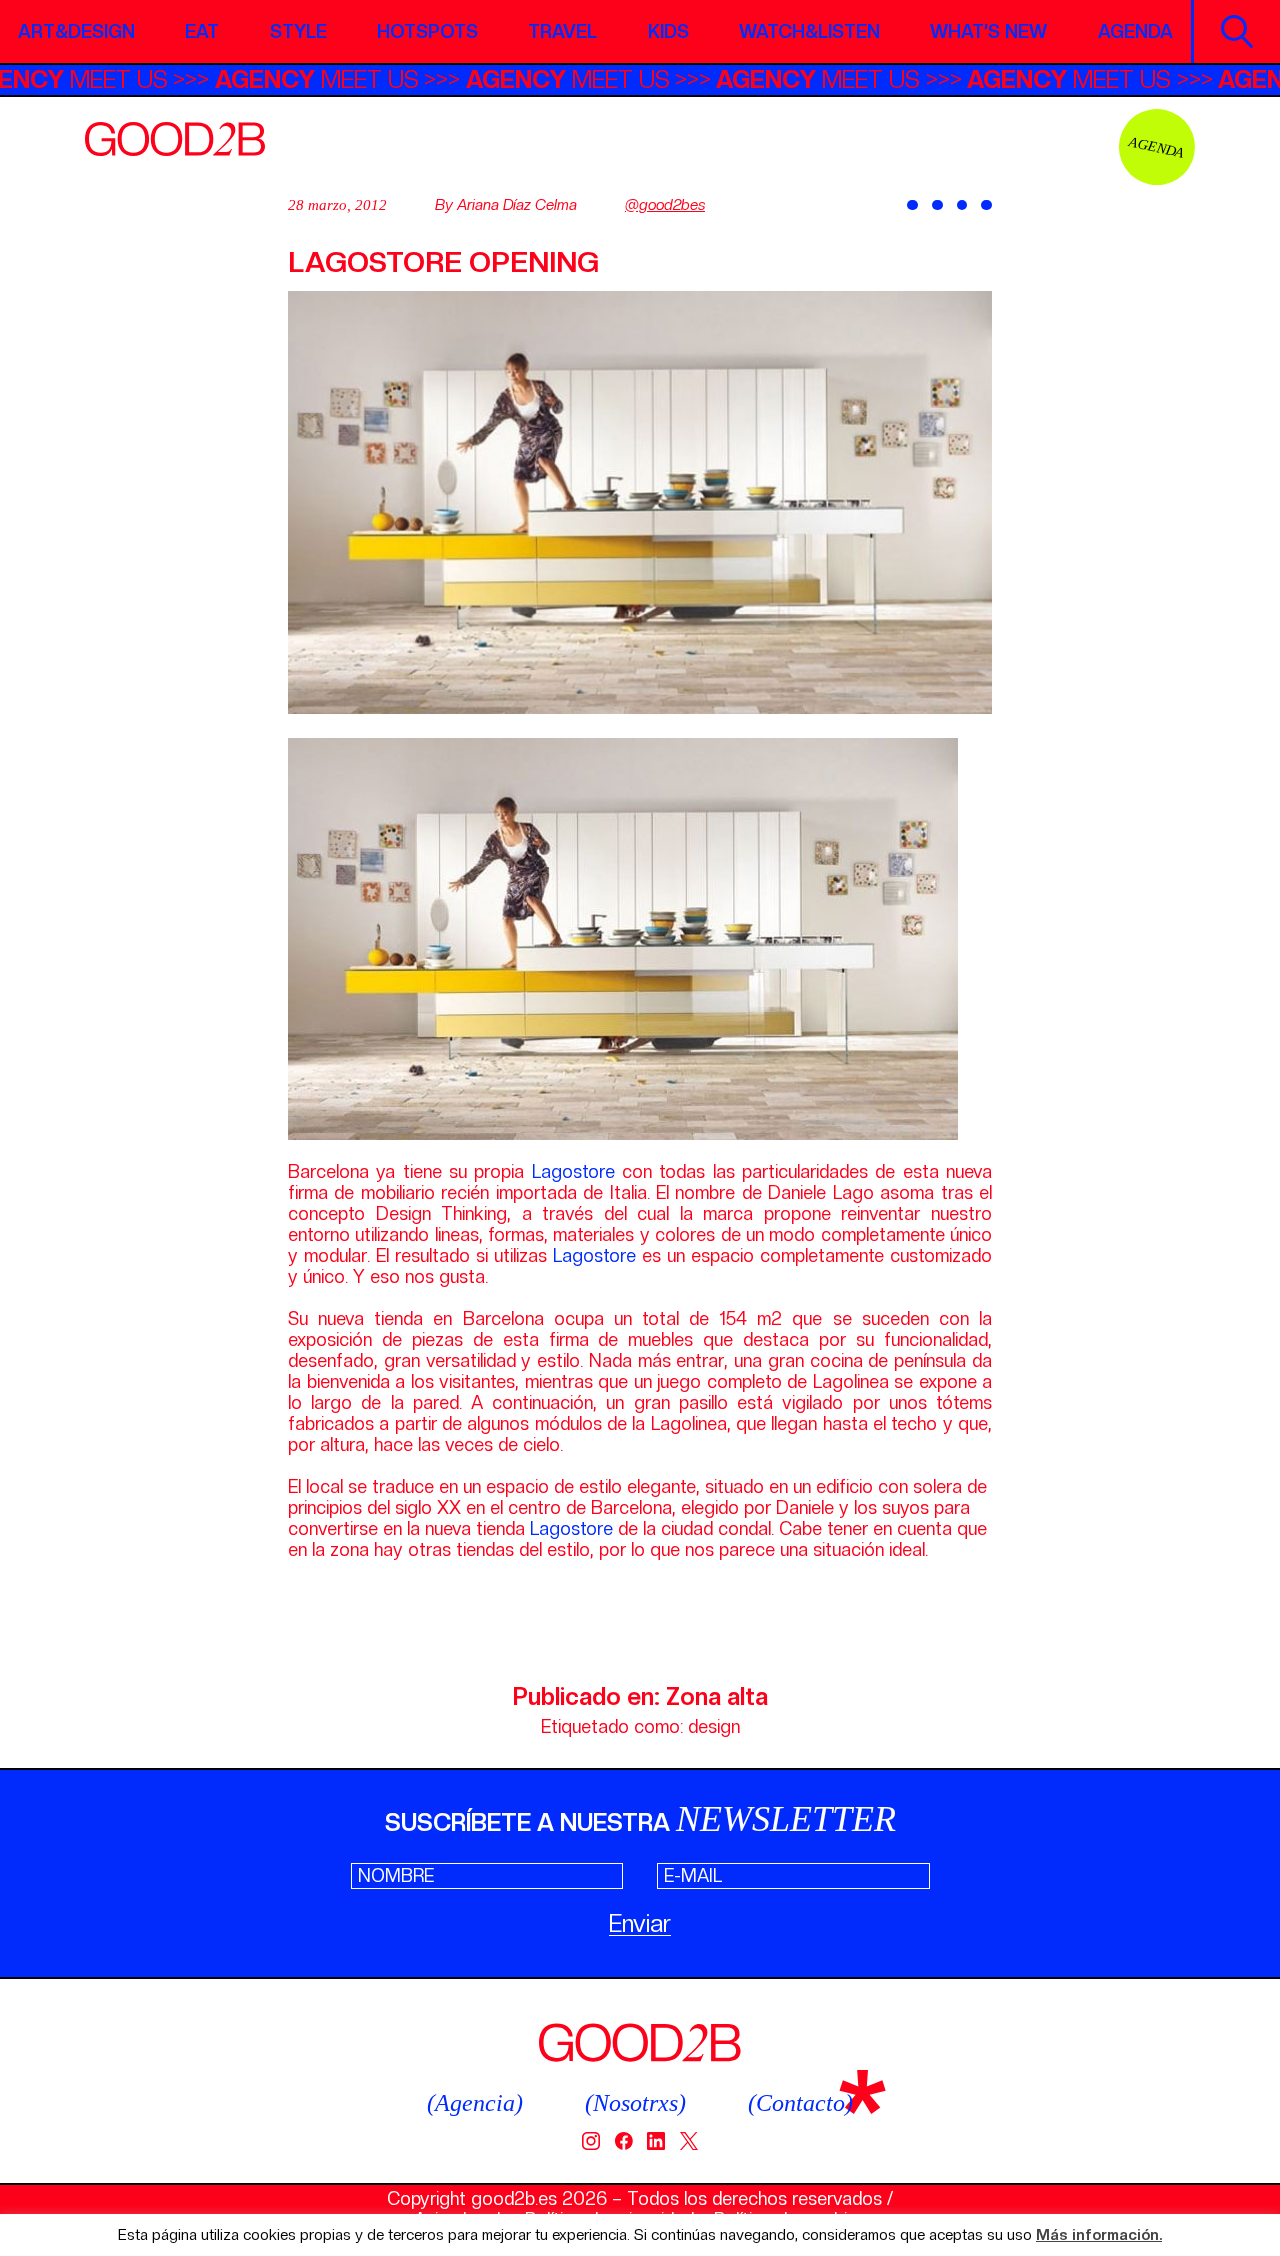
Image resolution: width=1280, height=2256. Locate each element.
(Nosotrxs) (635, 2103)
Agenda (1135, 31)
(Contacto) (800, 2103)
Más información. (1099, 2235)
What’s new (988, 31)
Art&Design (76, 31)
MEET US (112, 79)
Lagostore (573, 1171)
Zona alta (717, 1696)
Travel (562, 31)
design (714, 1726)
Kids (668, 31)
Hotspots (427, 31)
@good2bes (665, 205)
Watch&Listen (809, 31)
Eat (202, 31)
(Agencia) (475, 2103)
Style (298, 31)
